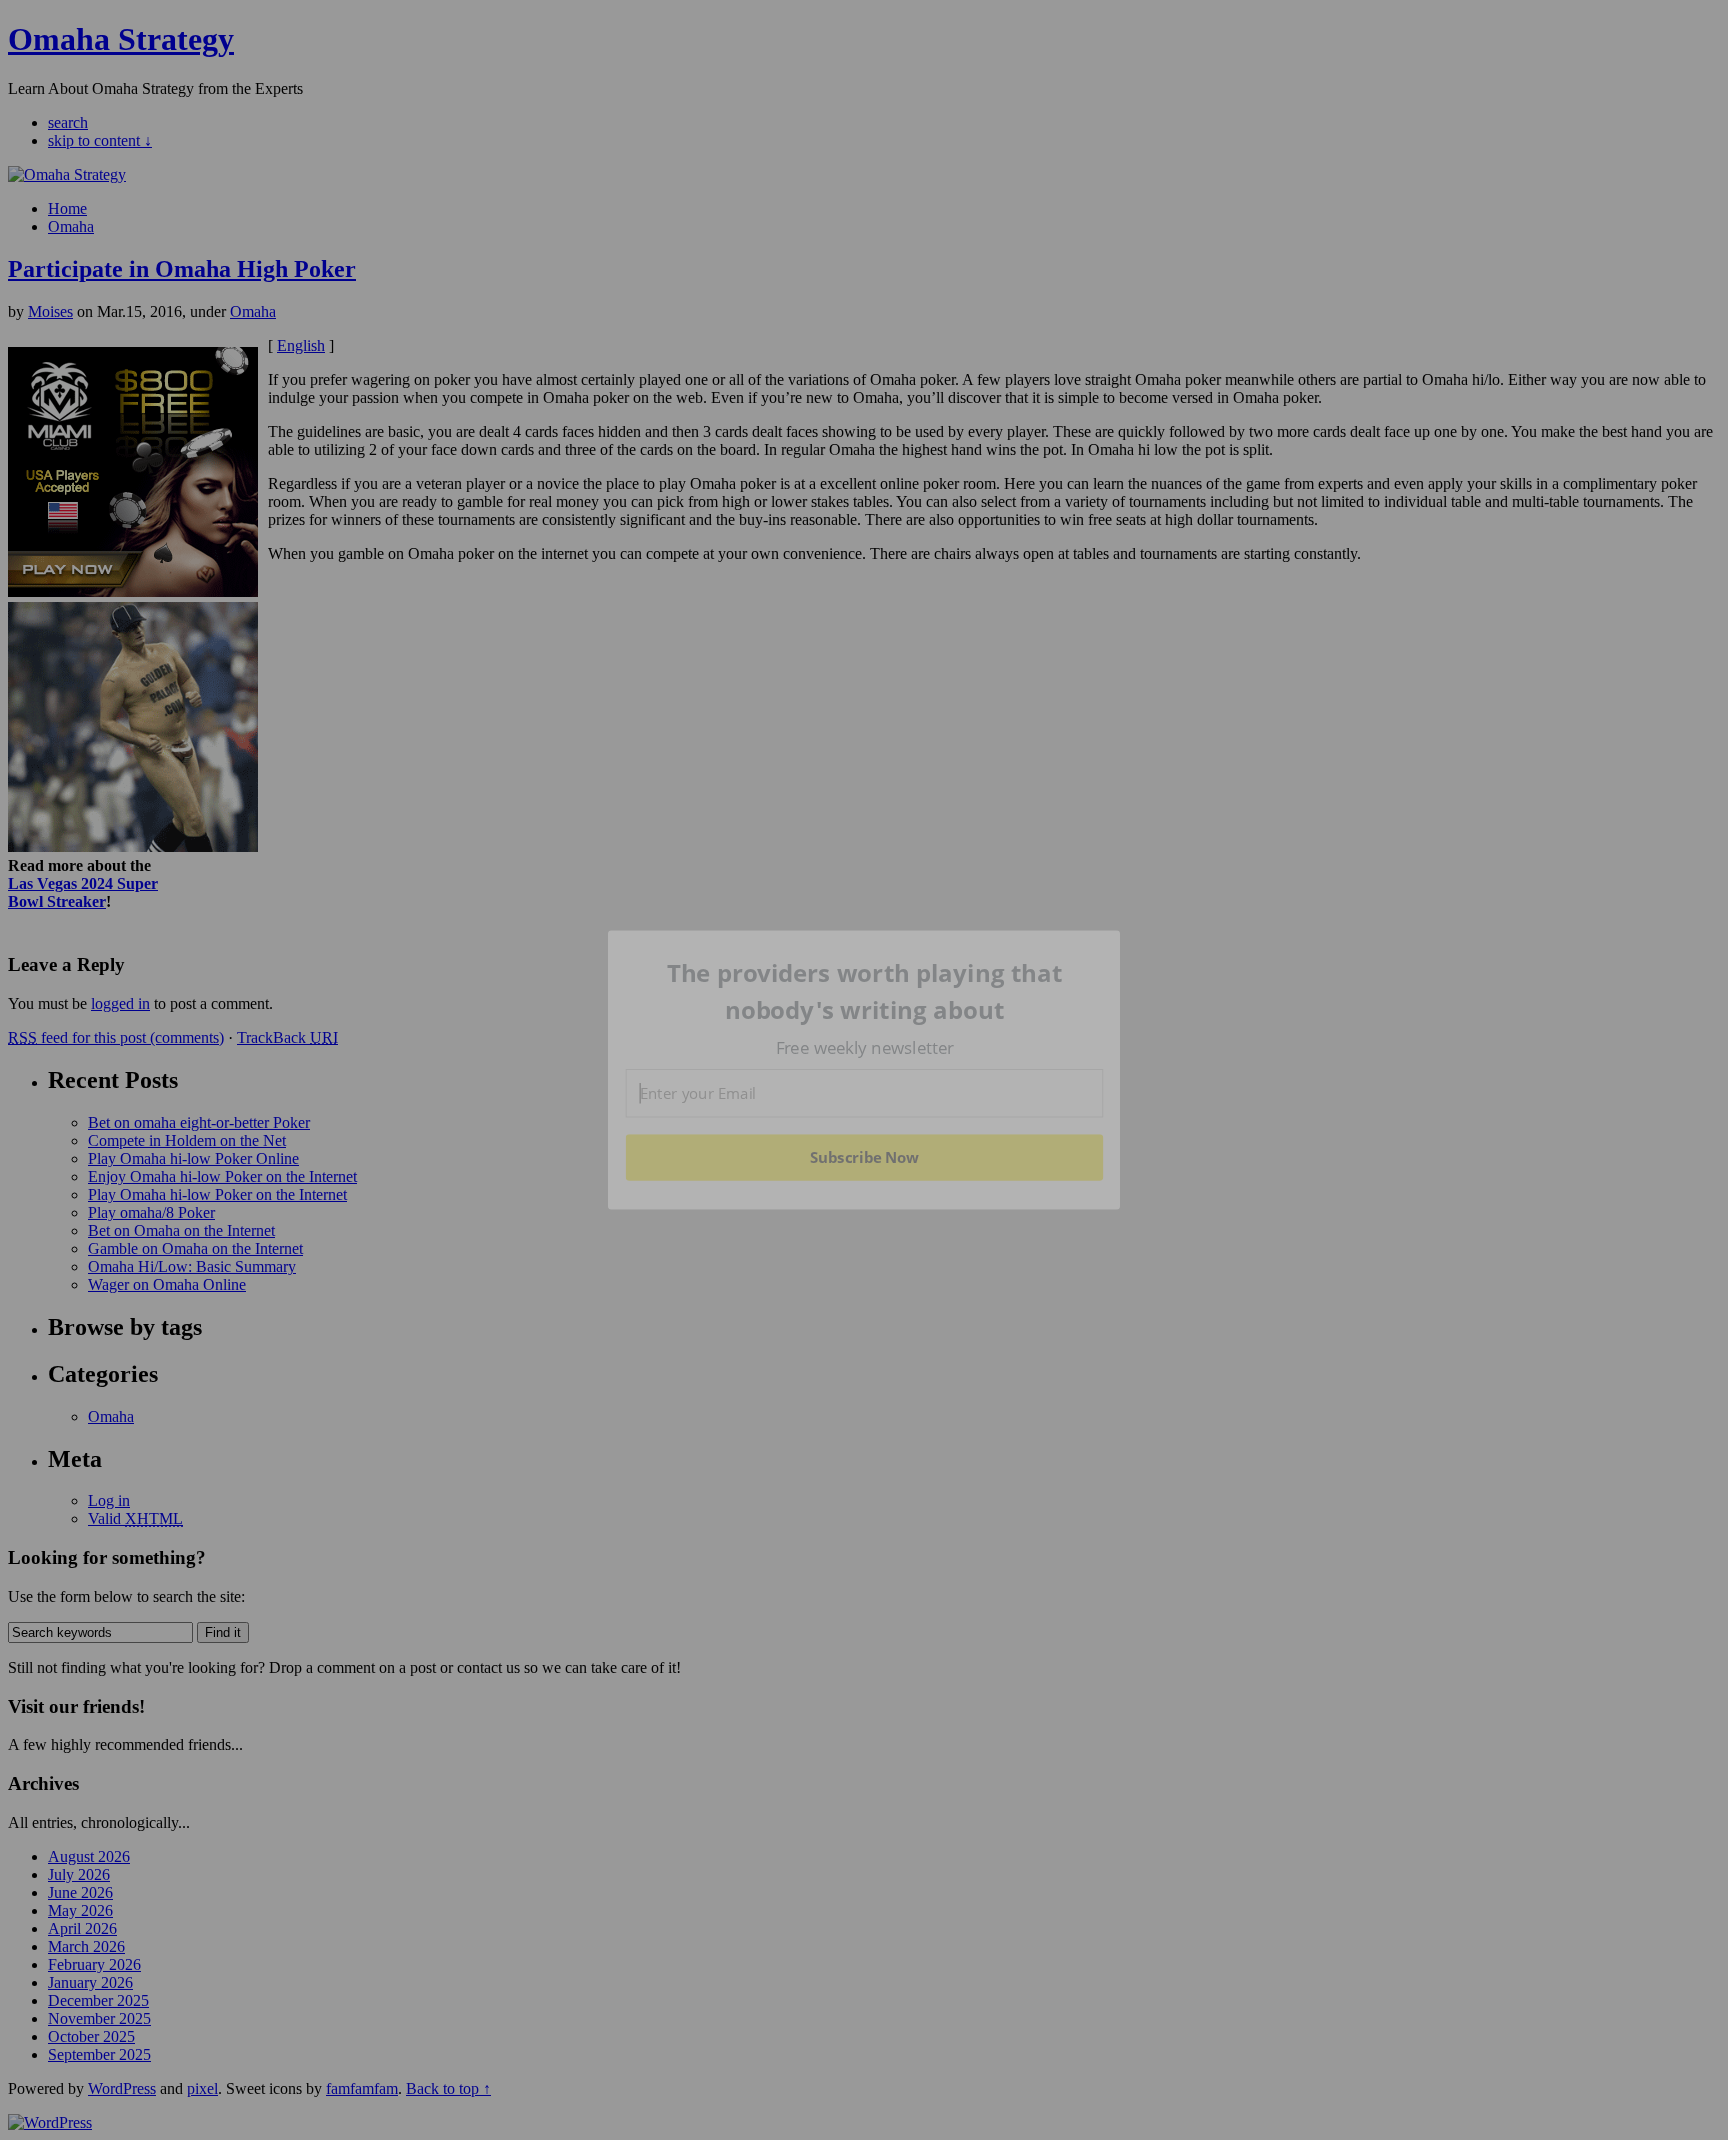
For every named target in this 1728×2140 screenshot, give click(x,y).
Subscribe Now (865, 1157)
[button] (865, 991)
